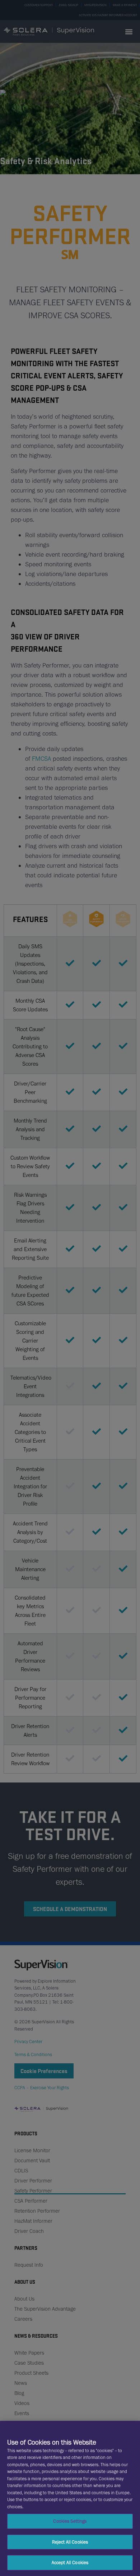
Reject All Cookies (70, 2542)
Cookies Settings (70, 2521)
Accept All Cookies (70, 2562)
